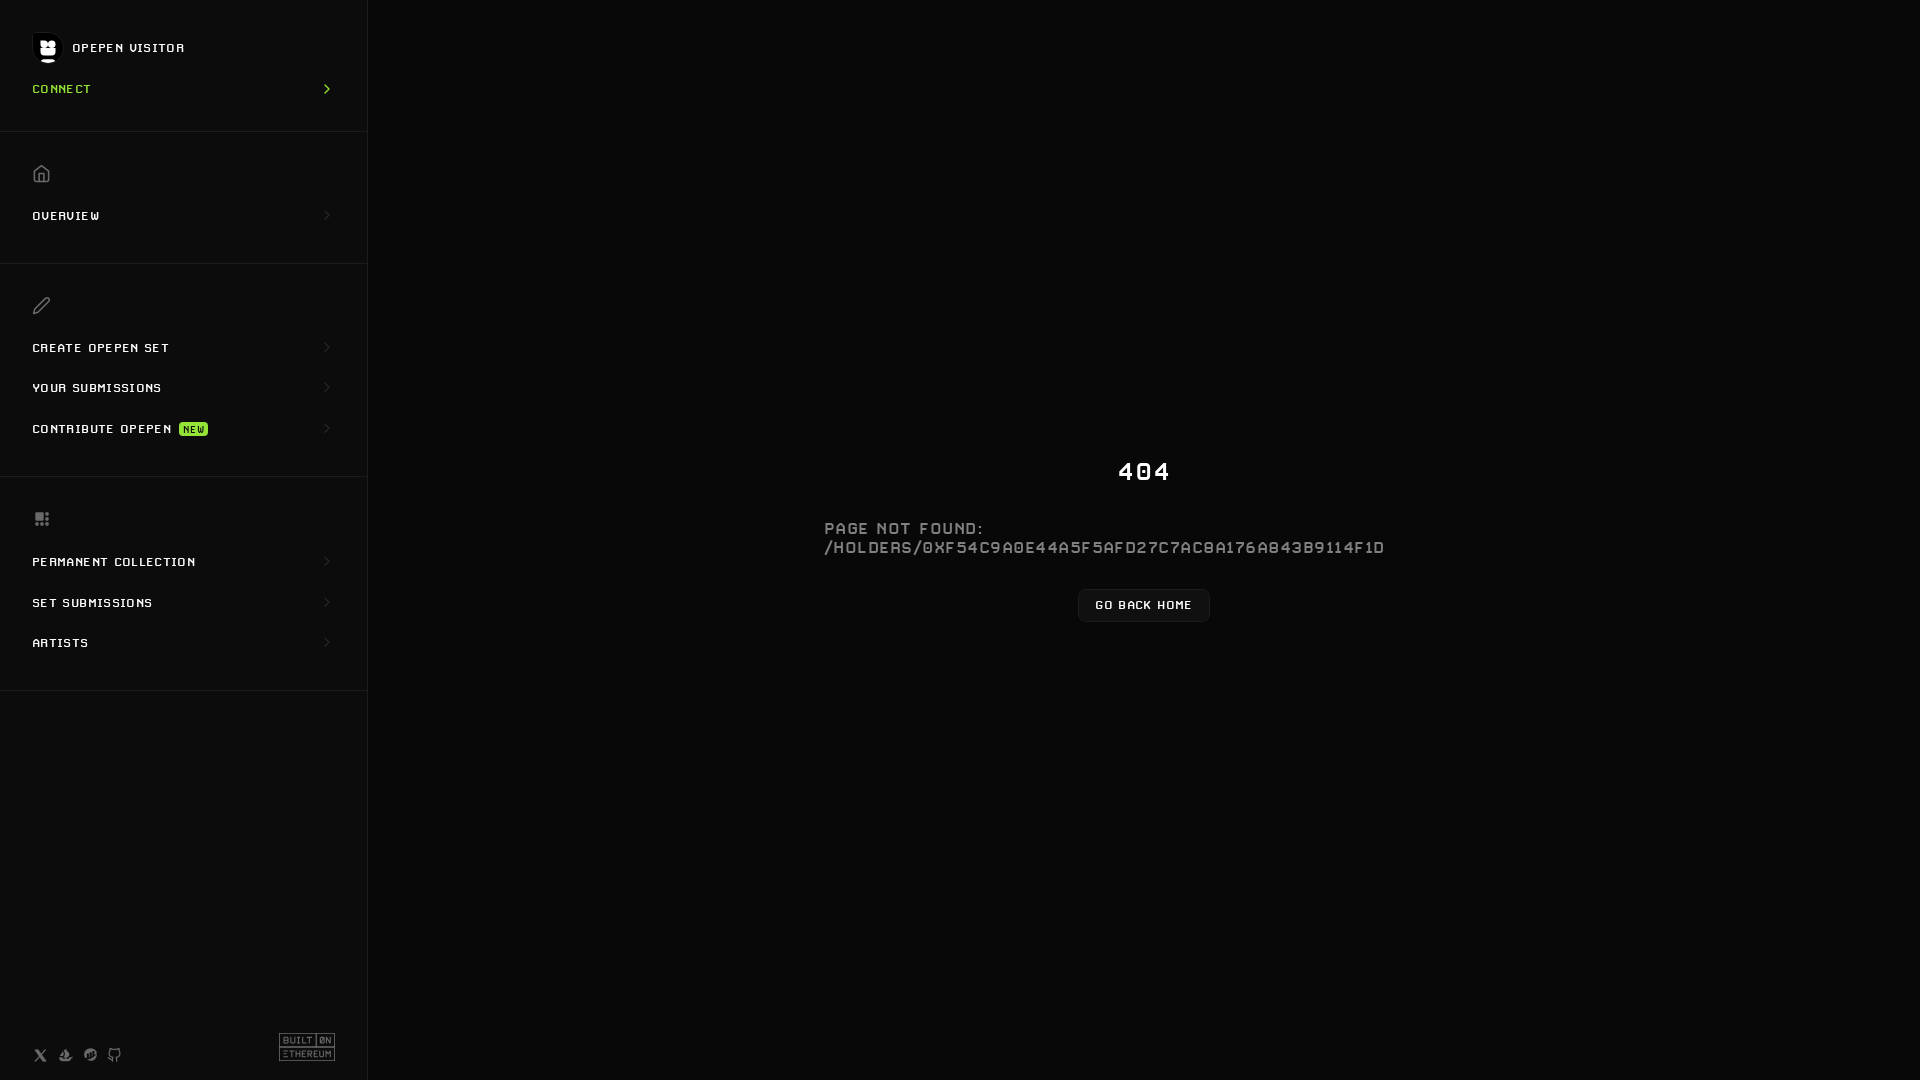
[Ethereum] (307, 1047)
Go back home (1143, 604)
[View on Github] (115, 1057)
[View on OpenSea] (65, 1055)
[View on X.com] (40, 1055)
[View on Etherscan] (90, 1055)
